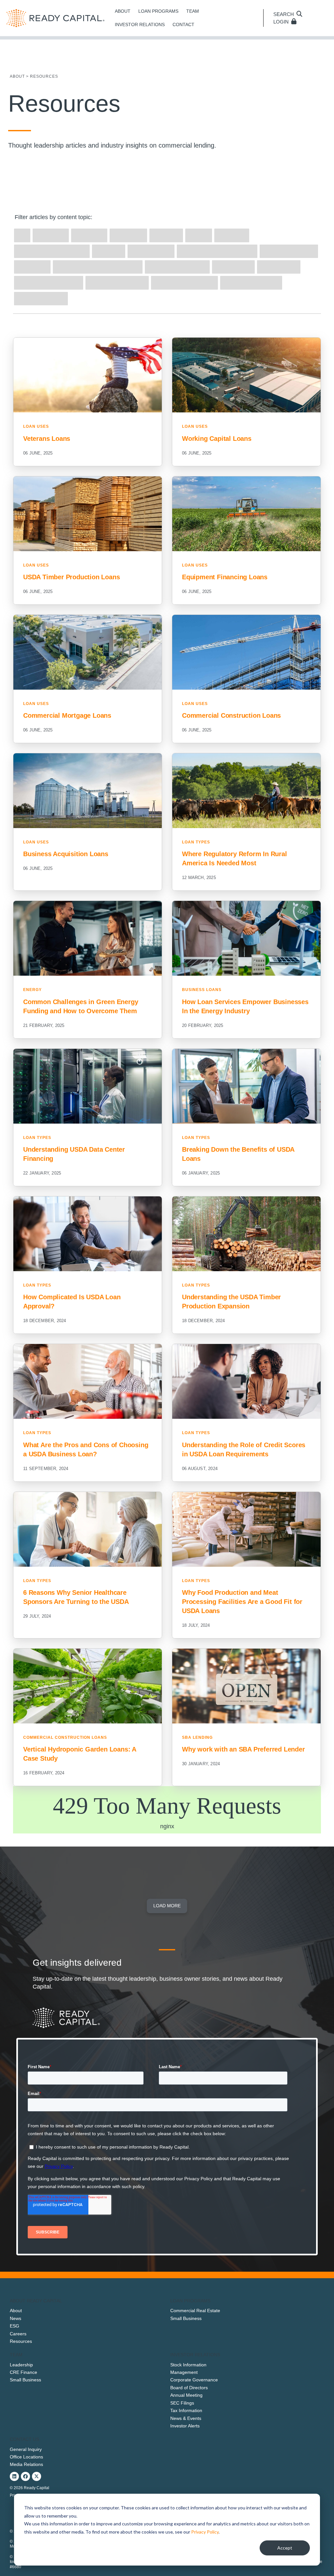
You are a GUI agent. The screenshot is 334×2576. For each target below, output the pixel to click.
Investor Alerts (185, 2426)
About (16, 2311)
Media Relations (26, 2464)
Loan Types (196, 842)
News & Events (186, 2418)
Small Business (186, 2318)
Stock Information (188, 2365)
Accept (285, 2548)
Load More (167, 1906)
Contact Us (24, 2439)
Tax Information (186, 2410)
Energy (32, 990)
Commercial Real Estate (195, 2311)
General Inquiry (26, 2449)
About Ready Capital (36, 2301)
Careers (18, 2334)
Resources (21, 2341)
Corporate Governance (194, 2380)
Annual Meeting (186, 2395)
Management (184, 2372)
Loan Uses (36, 426)
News (15, 2318)
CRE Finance (23, 2372)
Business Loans (202, 990)
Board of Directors (189, 2388)
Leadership (21, 2365)
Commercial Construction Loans (65, 1737)
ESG (15, 2326)
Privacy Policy (205, 2532)
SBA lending (197, 1737)
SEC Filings (182, 2403)
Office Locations (26, 2457)
